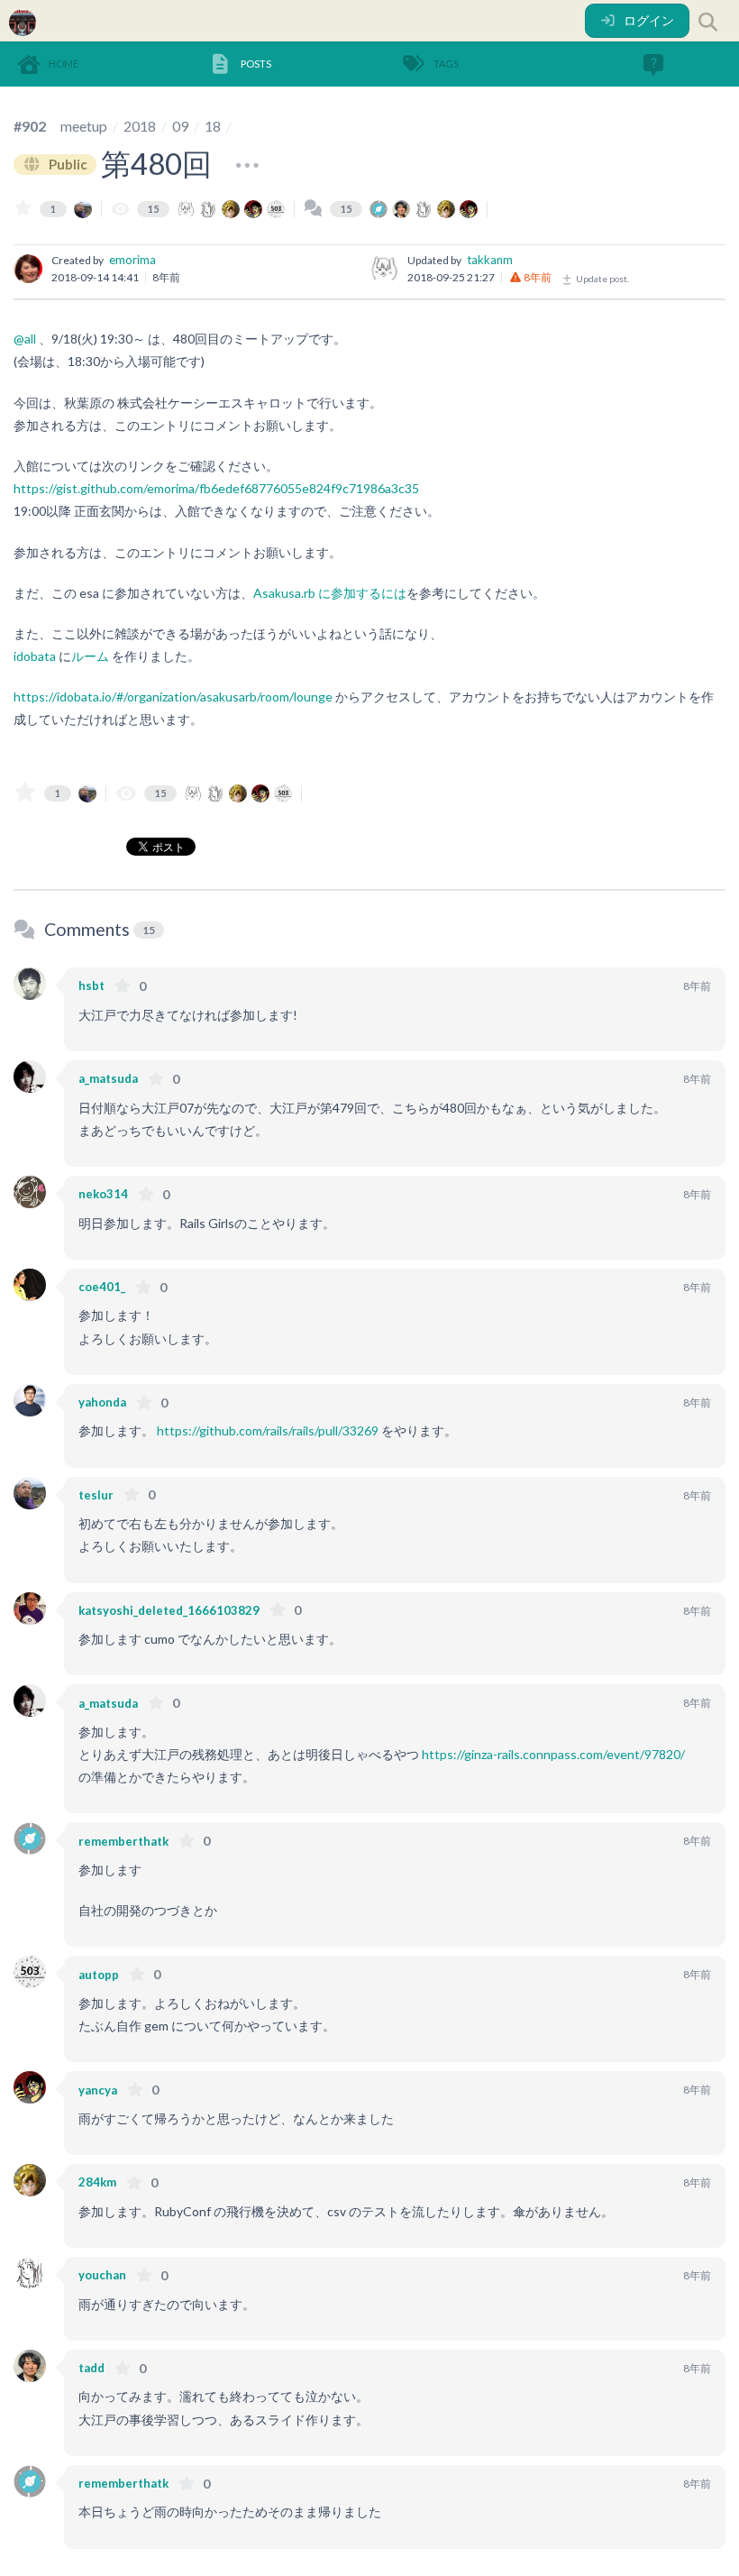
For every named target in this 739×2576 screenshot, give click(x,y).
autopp (99, 1975)
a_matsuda (108, 1078)
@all (25, 339)
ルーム (90, 656)
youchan (102, 2275)
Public (67, 164)
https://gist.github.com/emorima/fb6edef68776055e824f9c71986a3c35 (216, 488)
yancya (98, 2090)
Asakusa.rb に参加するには (330, 593)
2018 (140, 126)
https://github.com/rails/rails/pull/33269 (268, 1430)
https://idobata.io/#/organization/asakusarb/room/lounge (173, 697)
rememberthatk (123, 1841)
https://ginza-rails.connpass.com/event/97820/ (553, 1754)
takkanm (490, 260)
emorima (132, 260)
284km (97, 2182)
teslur (96, 1495)
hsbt (91, 985)
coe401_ (102, 1287)
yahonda (102, 1402)
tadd (91, 2368)
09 (180, 126)
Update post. (602, 279)
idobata (35, 656)
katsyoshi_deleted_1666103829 (169, 1610)
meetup (84, 126)
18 (213, 126)
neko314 (103, 1194)
